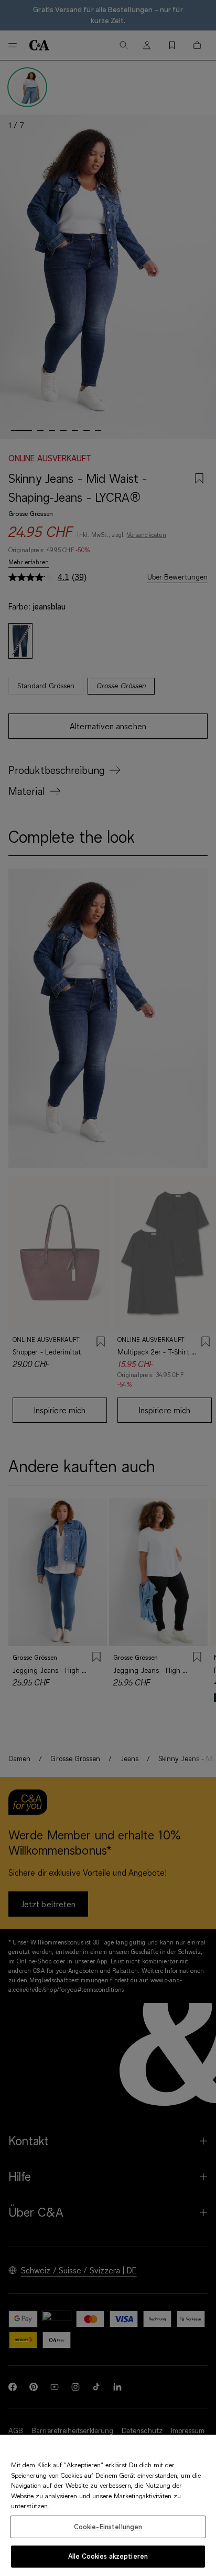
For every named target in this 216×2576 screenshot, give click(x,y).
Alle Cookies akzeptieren (108, 2556)
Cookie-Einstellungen (108, 2527)
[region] (108, 2505)
